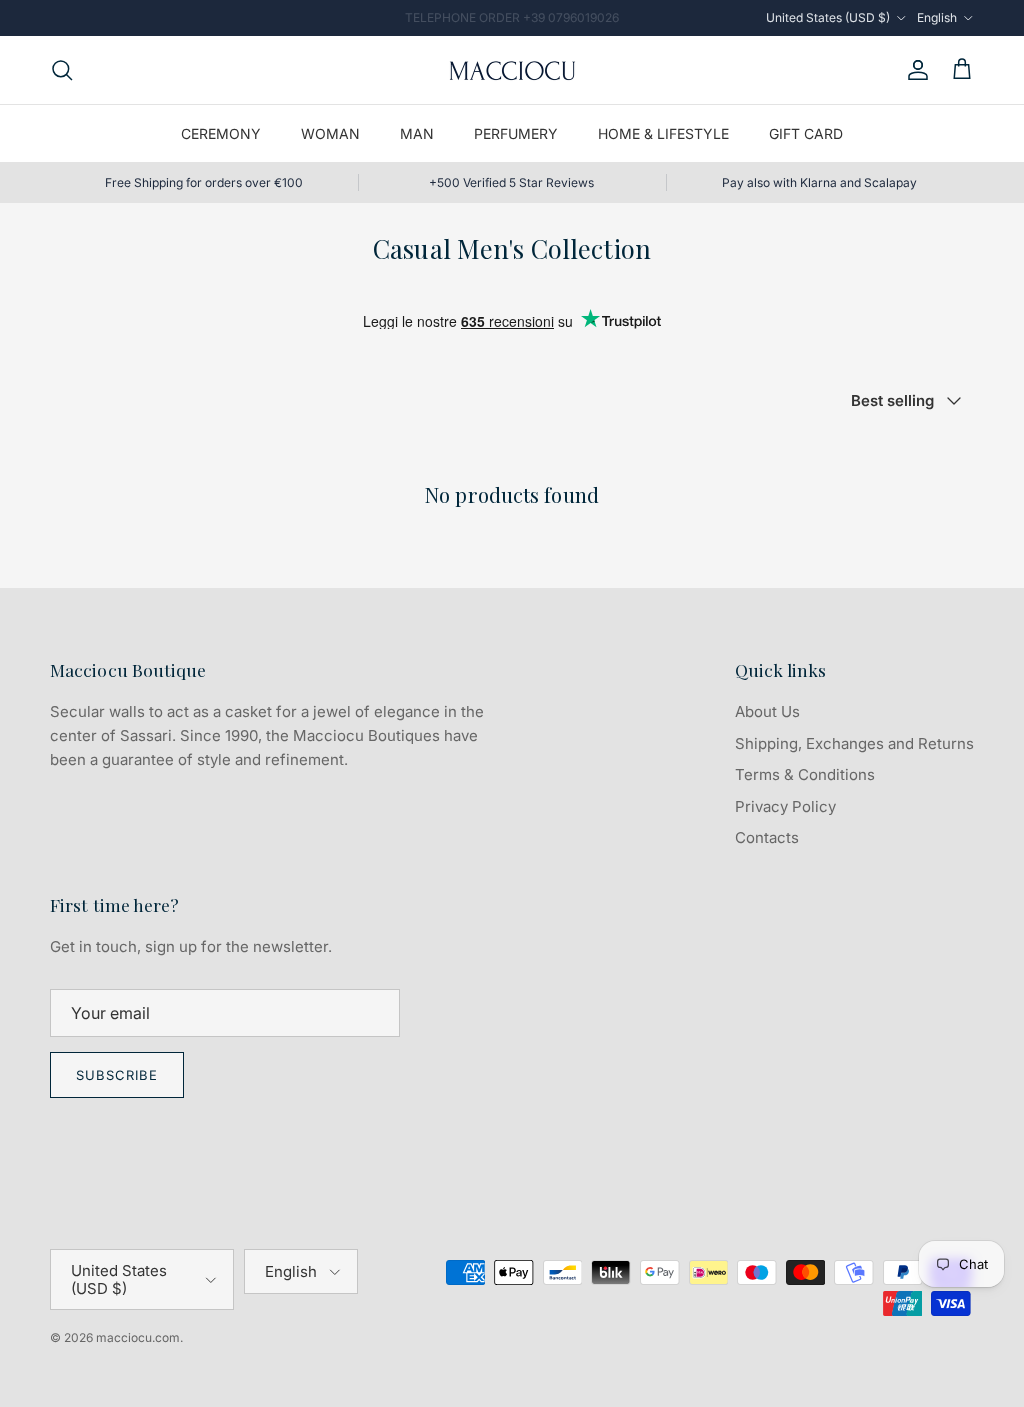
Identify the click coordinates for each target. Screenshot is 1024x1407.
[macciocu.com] (512, 70)
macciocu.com (138, 1337)
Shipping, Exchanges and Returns (854, 743)
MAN (417, 133)
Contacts (767, 837)
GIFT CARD (806, 133)
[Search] (62, 70)
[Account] (914, 70)
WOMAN (330, 133)
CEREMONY (221, 133)
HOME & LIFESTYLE (663, 133)
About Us (767, 711)
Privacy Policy (785, 806)
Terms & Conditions (805, 774)
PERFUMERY (516, 133)
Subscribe (117, 1075)
